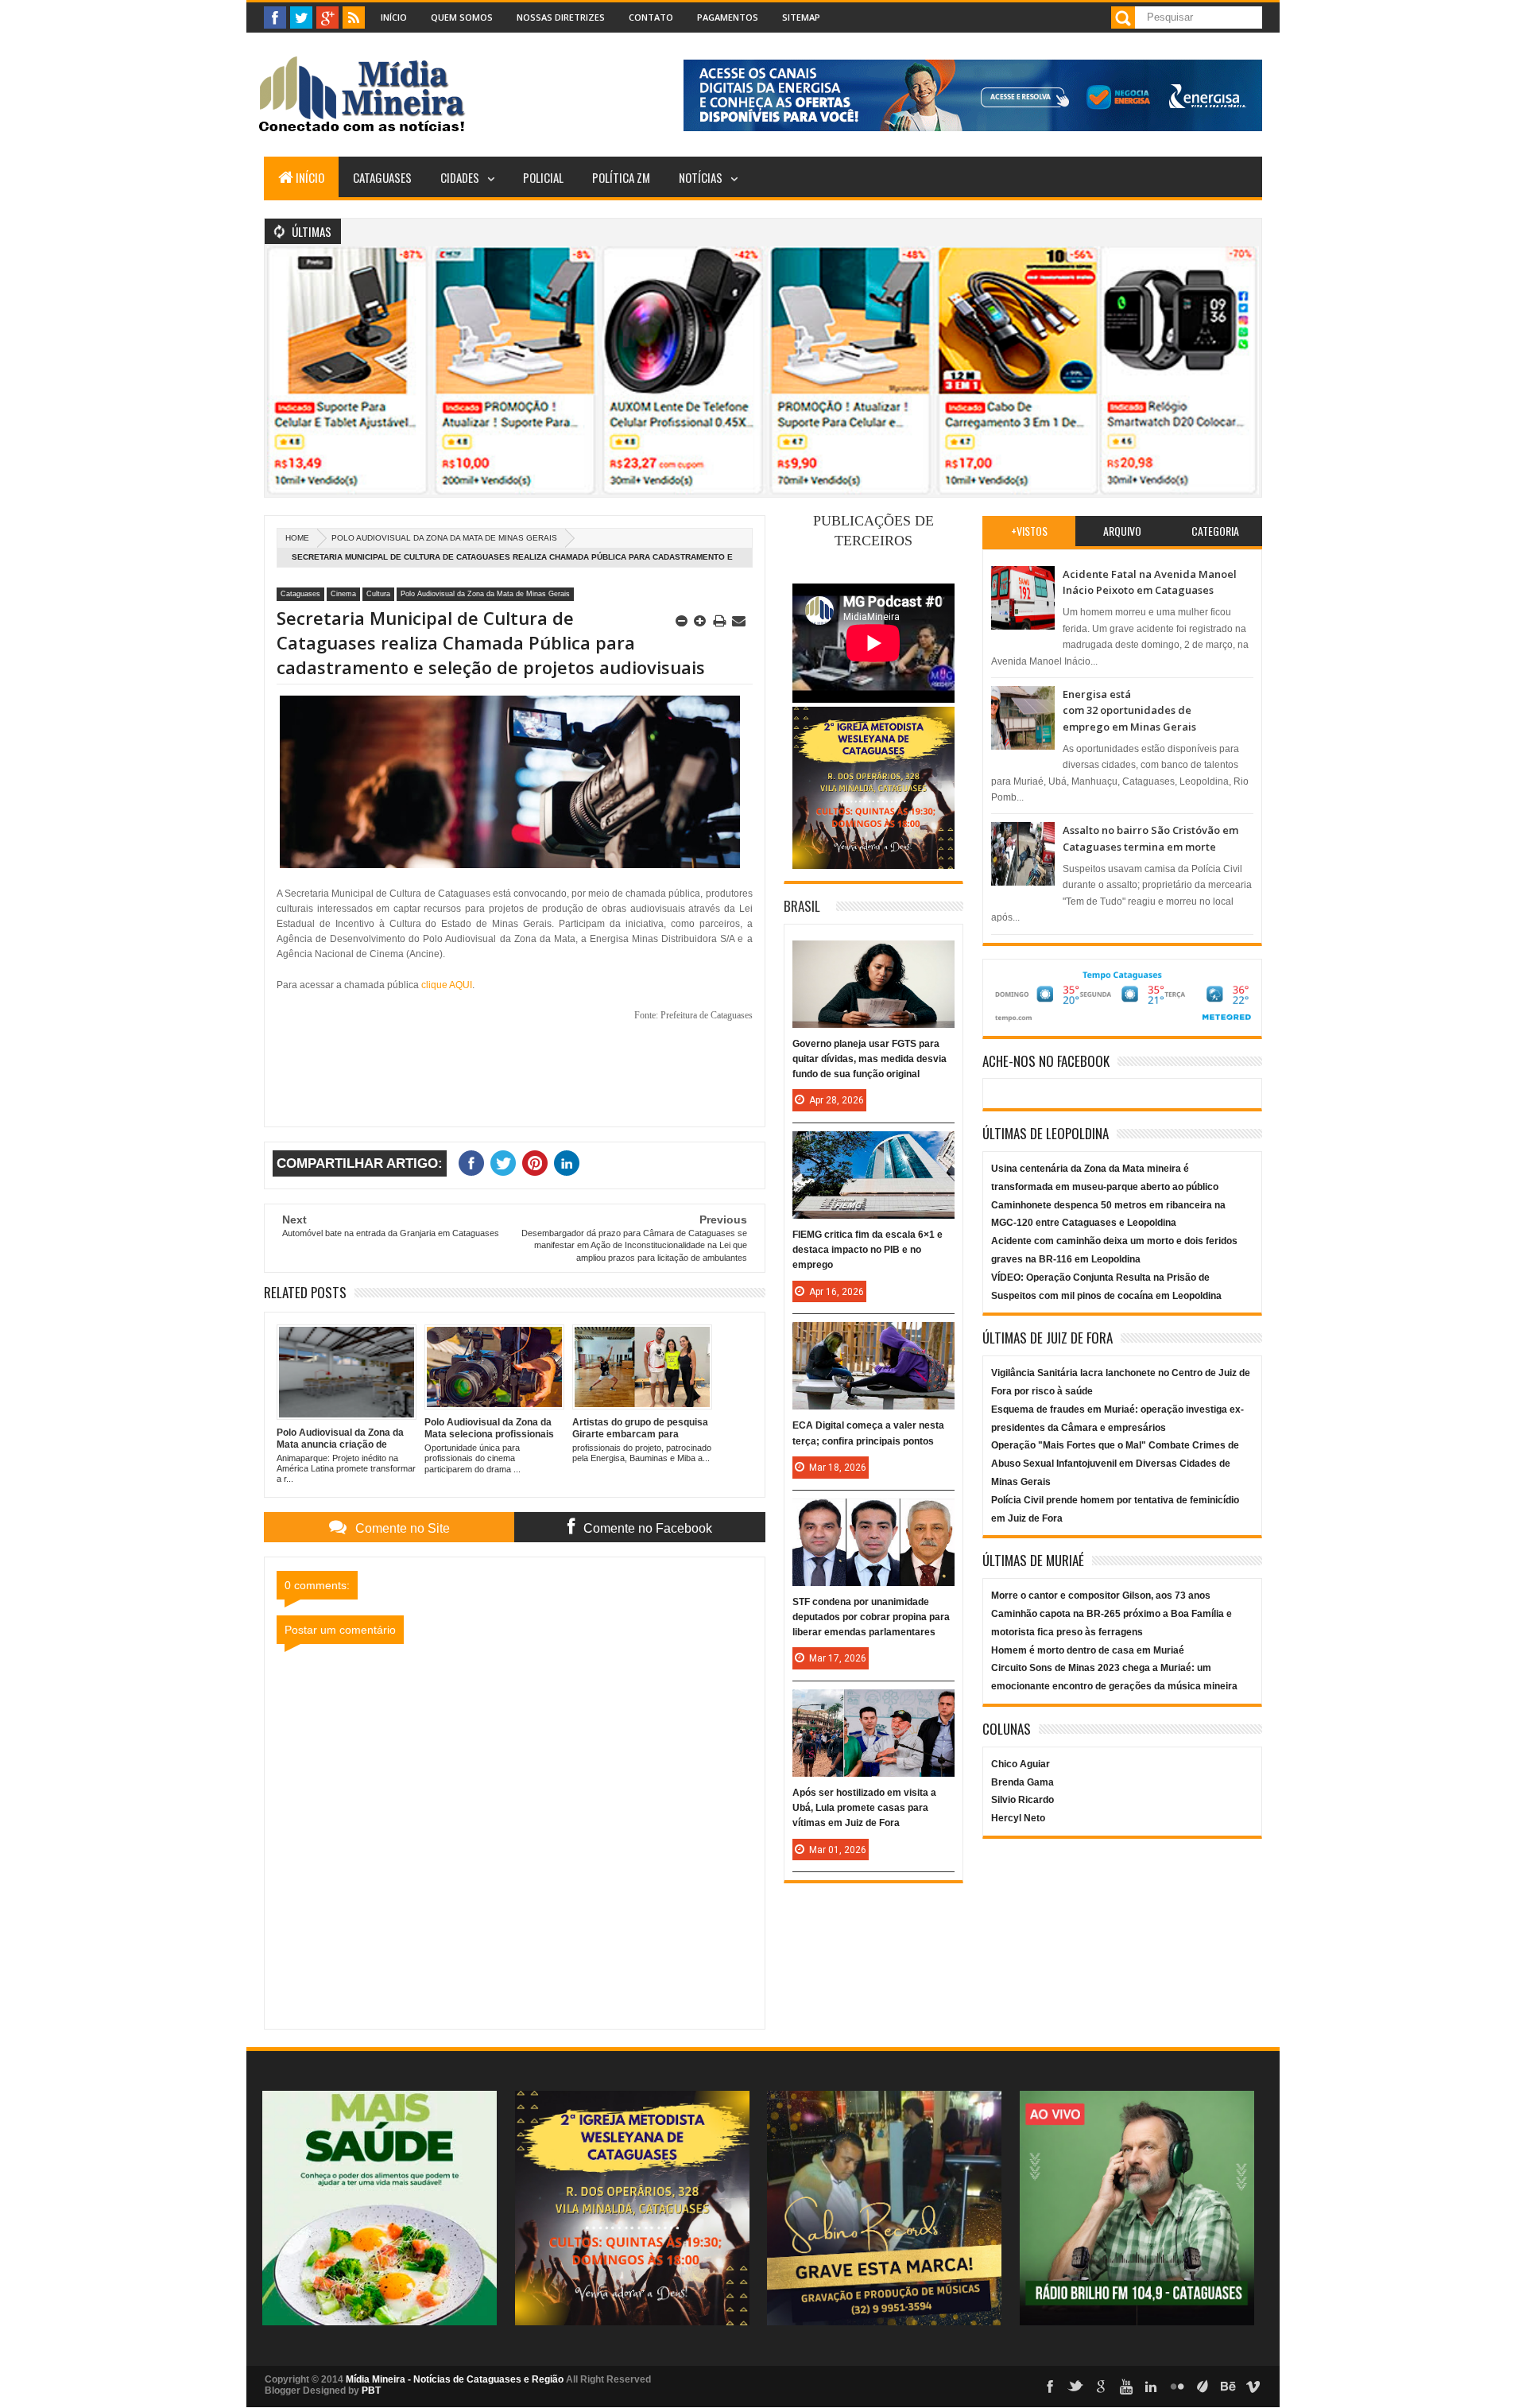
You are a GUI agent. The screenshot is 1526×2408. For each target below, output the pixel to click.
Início (394, 17)
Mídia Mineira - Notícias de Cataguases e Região (455, 2379)
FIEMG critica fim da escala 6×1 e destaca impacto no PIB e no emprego (868, 1250)
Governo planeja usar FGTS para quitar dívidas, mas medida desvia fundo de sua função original (870, 1059)
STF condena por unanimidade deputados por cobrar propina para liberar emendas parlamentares (871, 1617)
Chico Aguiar (1021, 1764)
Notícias (701, 177)
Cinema (343, 594)
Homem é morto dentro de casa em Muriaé (1088, 1650)
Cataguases (382, 177)
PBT (371, 2391)
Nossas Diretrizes (561, 17)
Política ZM (621, 177)
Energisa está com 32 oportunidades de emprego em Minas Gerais (1129, 710)
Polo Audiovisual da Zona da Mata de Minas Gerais (444, 538)
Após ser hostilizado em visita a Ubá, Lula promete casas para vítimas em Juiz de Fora (864, 1808)
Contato (651, 17)
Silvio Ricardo (1022, 1800)
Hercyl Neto (1018, 1818)
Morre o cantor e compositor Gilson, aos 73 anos (1101, 1596)
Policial (543, 177)
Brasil (802, 906)
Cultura (378, 594)
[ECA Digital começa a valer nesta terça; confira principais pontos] (873, 1338)
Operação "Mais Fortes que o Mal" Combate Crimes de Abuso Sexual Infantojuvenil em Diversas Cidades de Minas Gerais (1115, 1464)
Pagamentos (728, 17)
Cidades (460, 177)
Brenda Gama (1022, 1782)
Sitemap (801, 17)
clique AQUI (447, 985)
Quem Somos (462, 17)
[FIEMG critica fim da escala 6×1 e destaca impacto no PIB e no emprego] (873, 1147)
